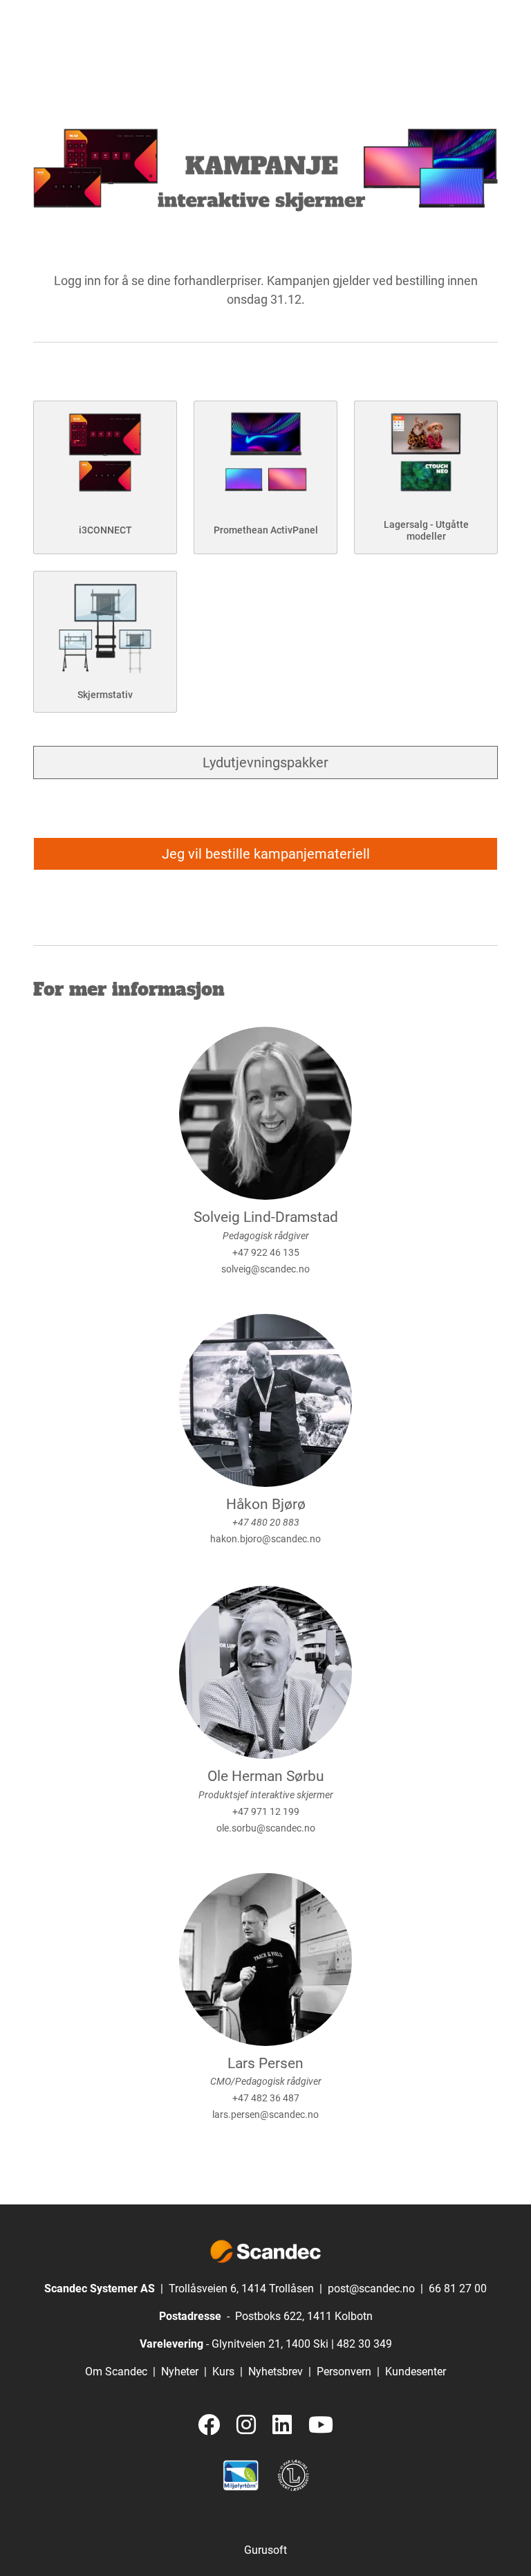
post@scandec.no (371, 2289)
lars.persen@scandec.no (265, 2114)
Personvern (344, 2372)
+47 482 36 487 (266, 2098)
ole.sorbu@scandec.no (266, 1828)
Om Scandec (116, 2372)
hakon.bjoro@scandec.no (265, 1539)
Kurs (223, 2372)
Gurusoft (265, 2550)
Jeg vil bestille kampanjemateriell (266, 854)
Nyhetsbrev (276, 2372)
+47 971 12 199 (266, 1811)
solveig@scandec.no (265, 1269)
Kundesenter (416, 2372)
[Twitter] (209, 2426)
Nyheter (180, 2372)
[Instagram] (246, 2426)
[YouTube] (321, 2426)
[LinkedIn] (282, 2426)
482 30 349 (364, 2344)
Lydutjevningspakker (265, 762)
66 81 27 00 (458, 2289)
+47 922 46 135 (266, 1252)
